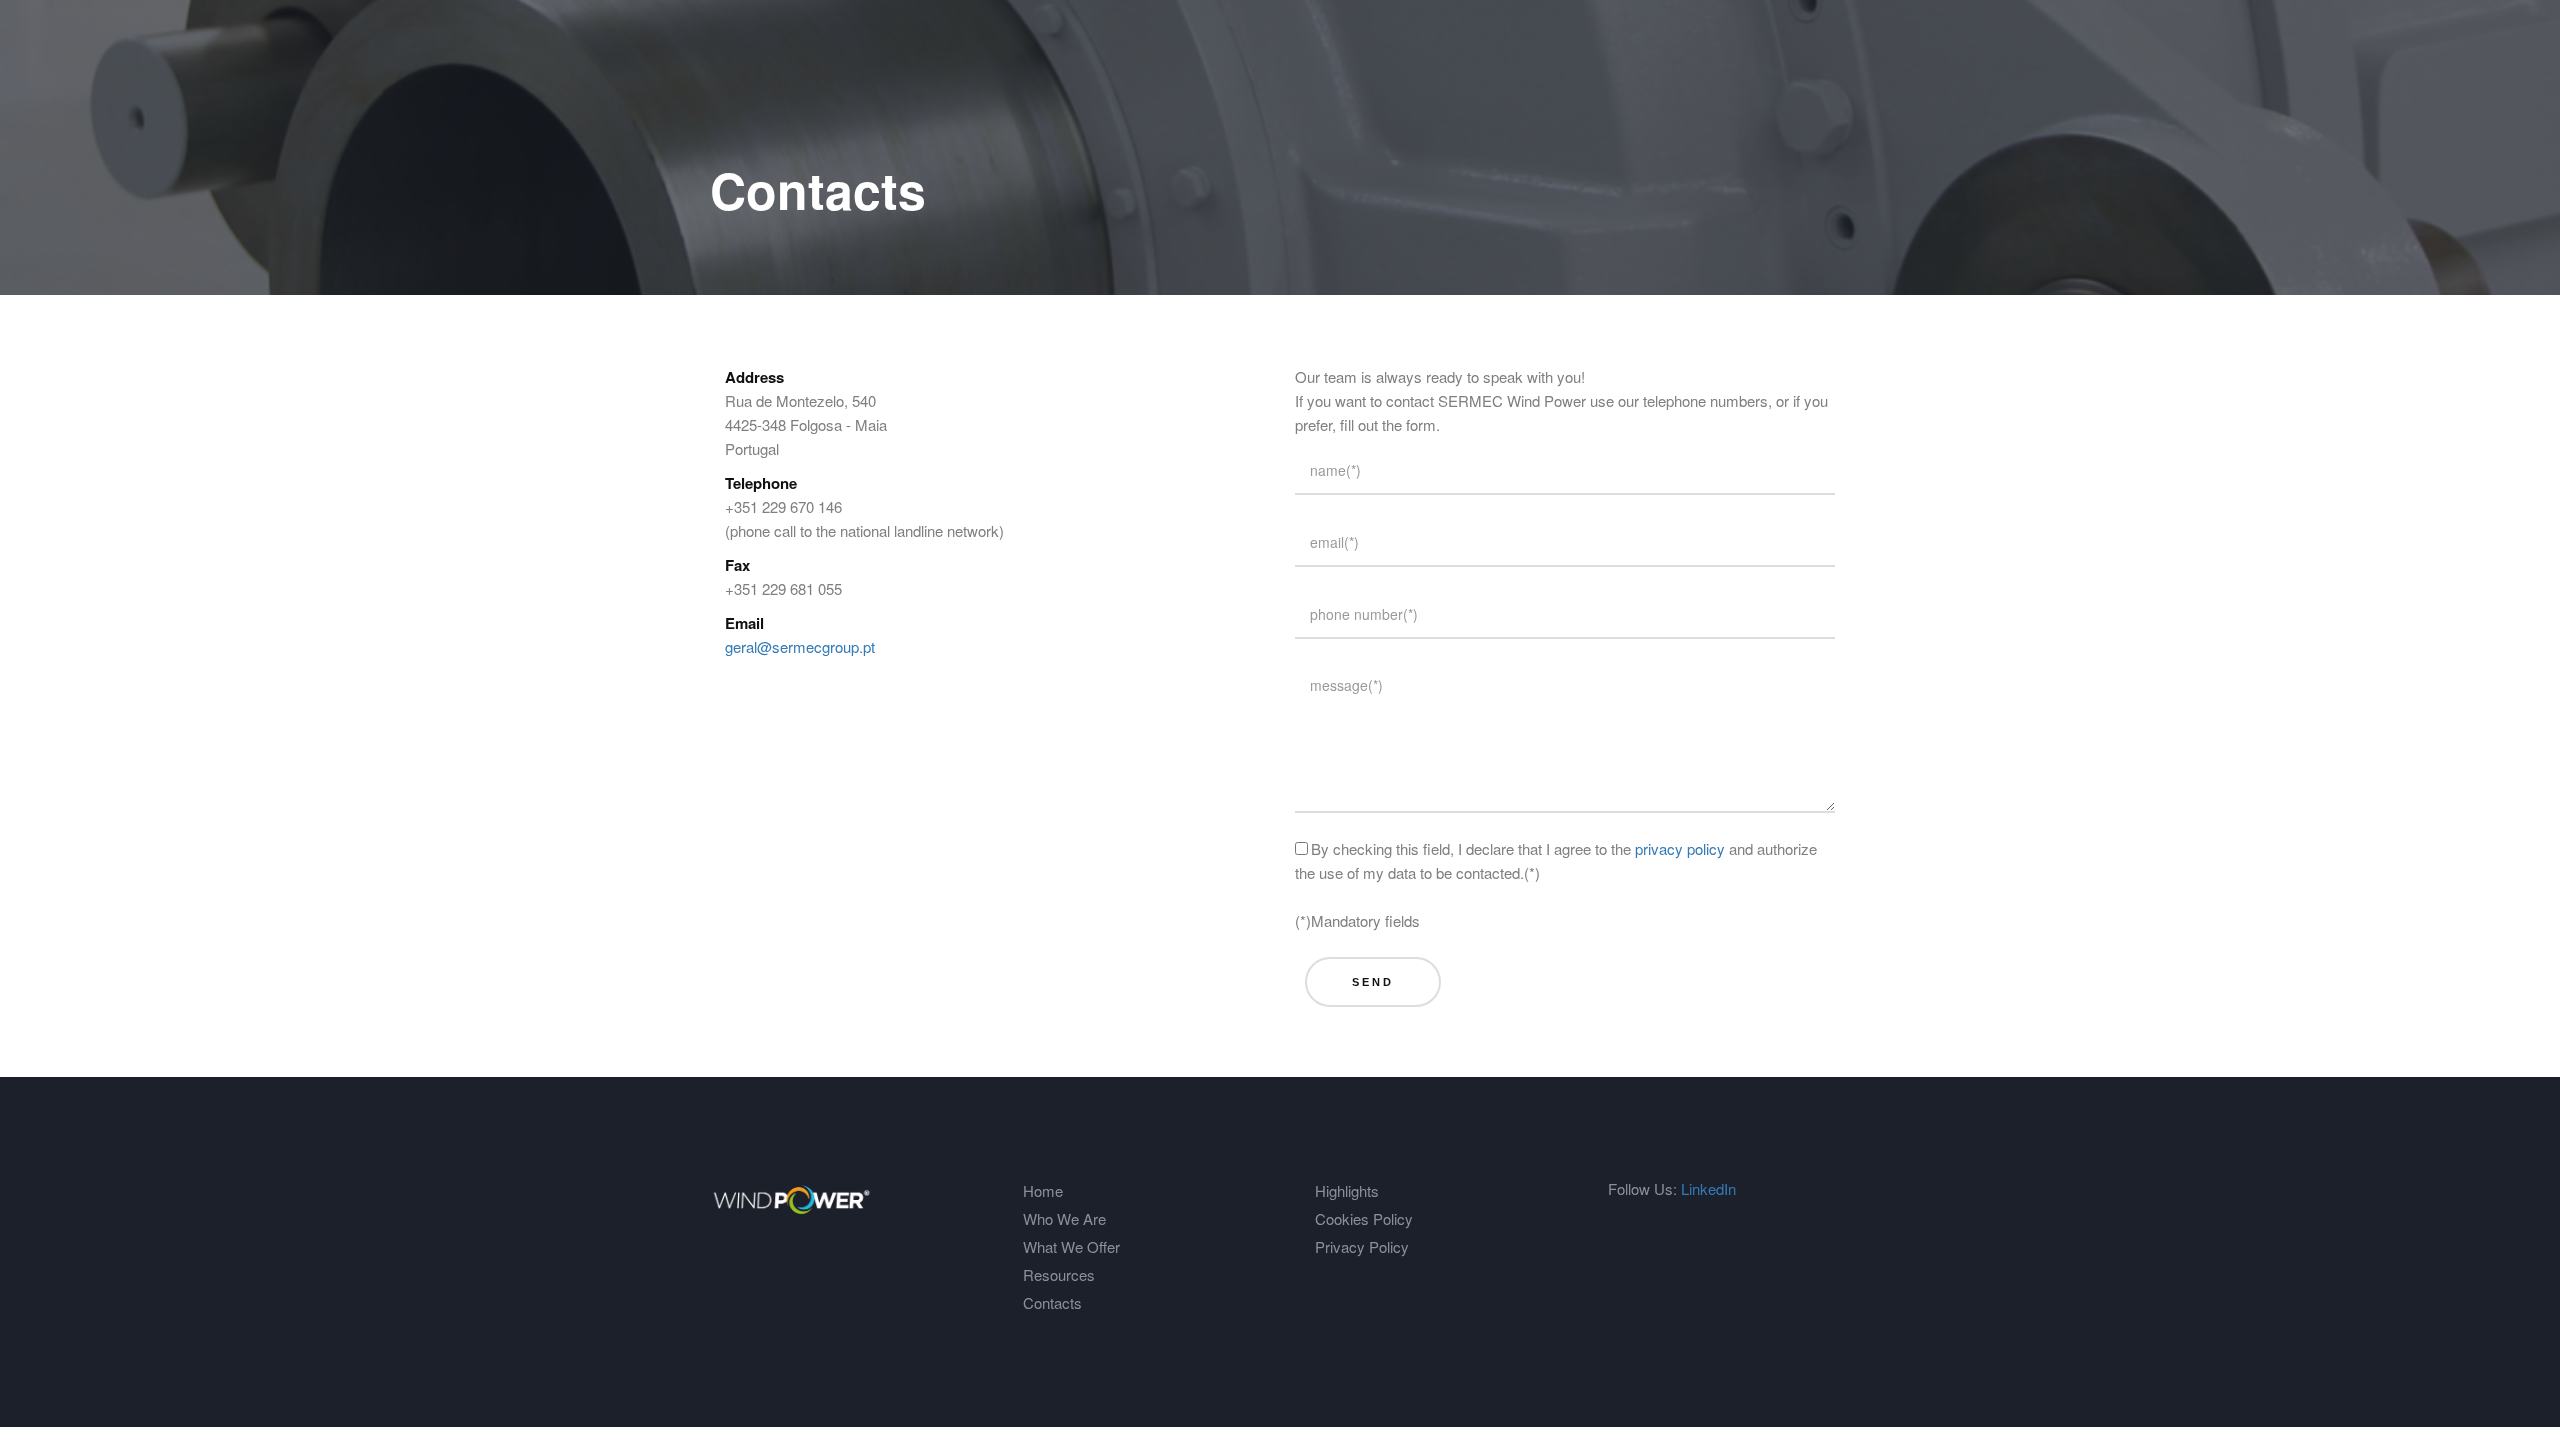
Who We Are (1064, 1218)
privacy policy (1680, 848)
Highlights (1347, 1190)
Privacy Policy (1362, 1246)
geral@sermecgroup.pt (800, 646)
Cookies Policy (1364, 1218)
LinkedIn (1708, 1188)
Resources (1059, 1274)
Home (1043, 1190)
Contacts (1052, 1302)
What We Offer (1071, 1246)
